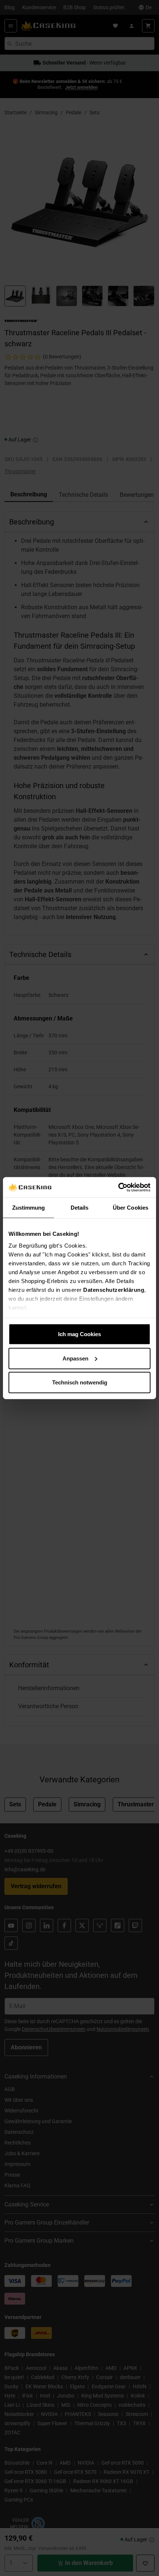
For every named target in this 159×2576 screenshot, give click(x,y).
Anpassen (75, 1358)
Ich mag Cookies (79, 1334)
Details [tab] (80, 1208)
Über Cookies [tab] (131, 1208)
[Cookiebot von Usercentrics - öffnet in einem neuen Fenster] (118, 1187)
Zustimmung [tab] (29, 1208)
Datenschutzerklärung (114, 1289)
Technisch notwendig (80, 1382)
